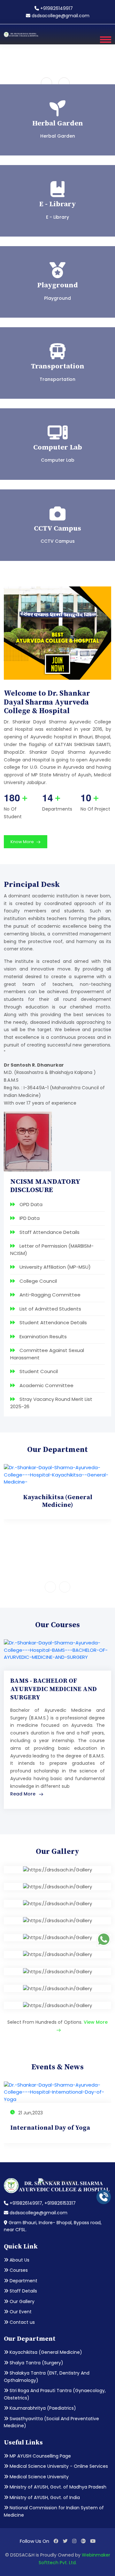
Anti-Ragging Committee (49, 1295)
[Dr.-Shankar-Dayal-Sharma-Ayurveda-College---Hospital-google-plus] (83, 2541)
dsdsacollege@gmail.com (60, 16)
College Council (38, 1281)
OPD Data (30, 1204)
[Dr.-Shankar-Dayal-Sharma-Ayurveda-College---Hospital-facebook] (56, 2541)
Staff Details (23, 2291)
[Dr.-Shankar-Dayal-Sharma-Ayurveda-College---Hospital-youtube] (93, 2541)
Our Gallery (21, 2301)
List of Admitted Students (50, 1309)
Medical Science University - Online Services (58, 2466)
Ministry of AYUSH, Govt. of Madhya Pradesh (57, 2487)
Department (23, 2281)
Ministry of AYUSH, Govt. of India (44, 2497)
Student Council (38, 1371)
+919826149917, (26, 2203)
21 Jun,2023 (30, 2113)
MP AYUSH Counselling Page (40, 2456)
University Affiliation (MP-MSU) (54, 1267)
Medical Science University (38, 2477)
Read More (23, 1794)
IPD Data (29, 1218)
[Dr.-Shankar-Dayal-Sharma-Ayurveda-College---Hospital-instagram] (74, 2541)
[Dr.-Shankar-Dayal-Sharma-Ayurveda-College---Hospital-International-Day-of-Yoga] (57, 2092)
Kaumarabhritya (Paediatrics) (42, 2408)
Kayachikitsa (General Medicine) (45, 2352)
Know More (23, 842)
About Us (19, 2260)
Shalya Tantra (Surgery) (36, 2363)
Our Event (20, 2312)
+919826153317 (60, 2203)
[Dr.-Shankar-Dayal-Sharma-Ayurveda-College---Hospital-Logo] (21, 34)
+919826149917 (56, 8)
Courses (18, 2270)
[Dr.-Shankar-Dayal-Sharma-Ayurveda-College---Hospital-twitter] (65, 2541)
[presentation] (46, 83)
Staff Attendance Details (49, 1232)
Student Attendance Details (53, 1322)
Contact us (22, 2322)
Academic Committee (46, 1385)
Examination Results (42, 1337)
